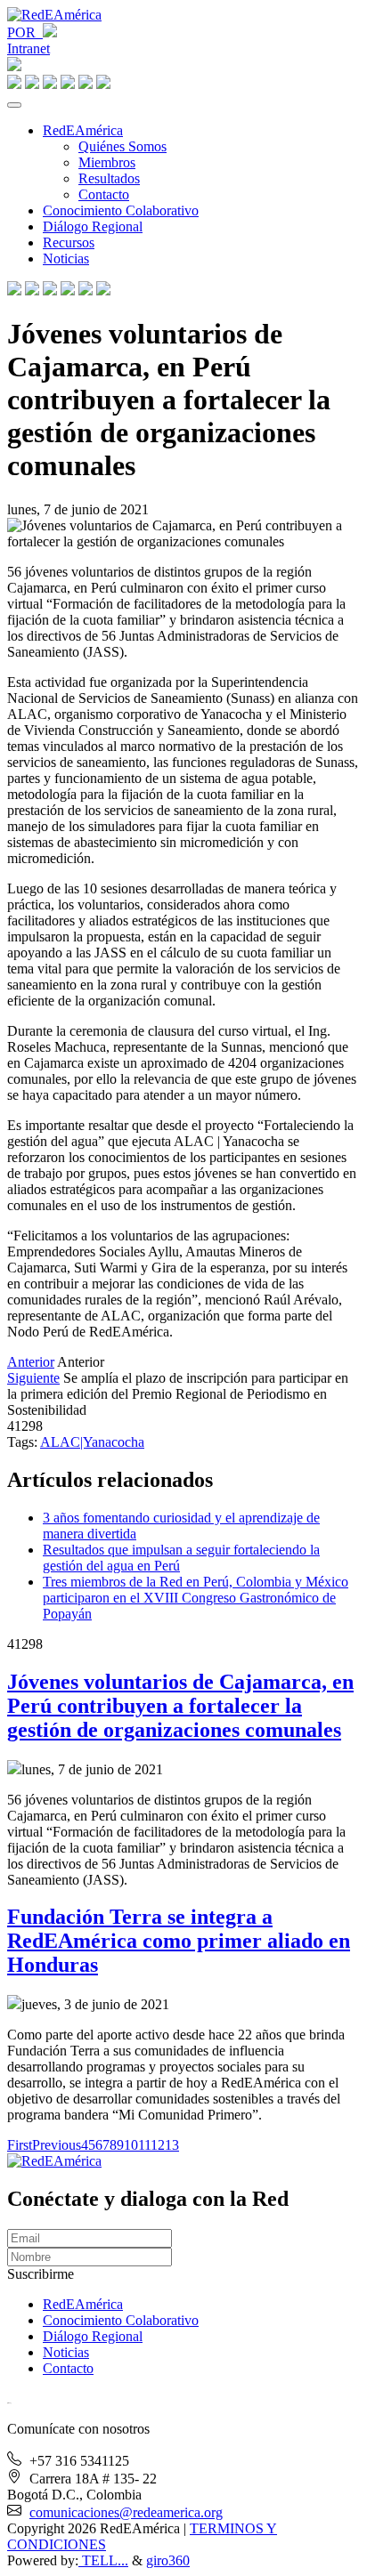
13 (172, 2145)
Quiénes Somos (122, 146)
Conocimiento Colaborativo (121, 210)
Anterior (31, 1362)
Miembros (107, 162)
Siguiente (33, 1378)
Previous (57, 2145)
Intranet (29, 48)
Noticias (66, 258)
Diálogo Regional (93, 226)
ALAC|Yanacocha (92, 1442)
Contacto (104, 194)
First (20, 2145)
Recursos (69, 242)
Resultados (109, 178)
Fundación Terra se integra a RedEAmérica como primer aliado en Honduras (179, 1941)
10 (131, 2145)
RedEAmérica (83, 130)
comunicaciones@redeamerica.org (126, 2512)
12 (158, 2145)
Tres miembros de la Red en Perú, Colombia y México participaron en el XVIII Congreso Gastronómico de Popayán (196, 1598)
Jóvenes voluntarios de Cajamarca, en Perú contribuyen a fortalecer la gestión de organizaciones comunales (180, 1706)
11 (144, 2145)
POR (25, 32)
